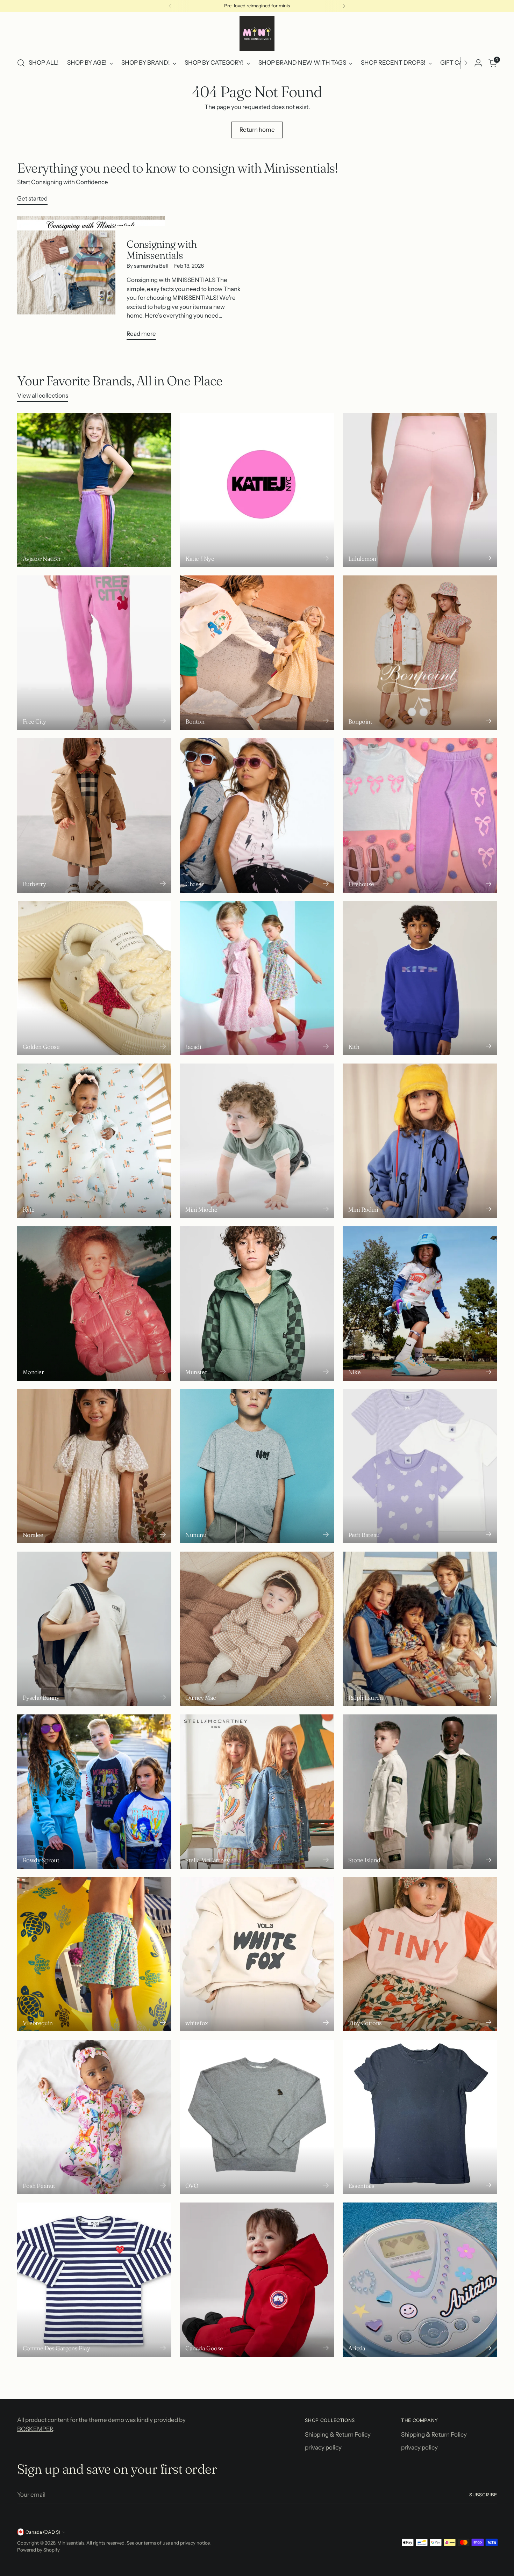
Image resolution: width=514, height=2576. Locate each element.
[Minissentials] (257, 34)
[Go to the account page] (478, 63)
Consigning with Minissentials (162, 249)
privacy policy (323, 2447)
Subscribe (483, 2495)
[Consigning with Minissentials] (91, 281)
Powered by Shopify (38, 2550)
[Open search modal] (21, 63)
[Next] (344, 6)
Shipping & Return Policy (338, 2434)
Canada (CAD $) (43, 2532)
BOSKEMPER (35, 2429)
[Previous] (170, 6)
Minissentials (71, 2543)
